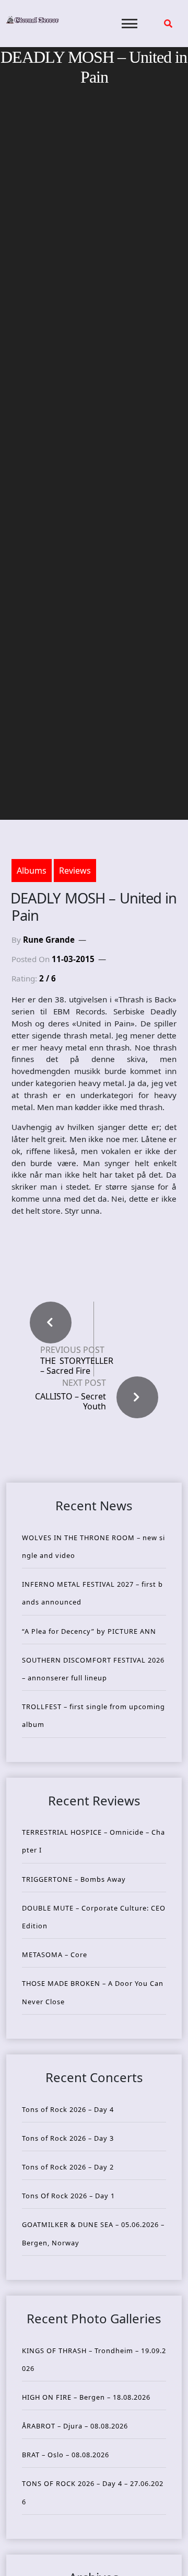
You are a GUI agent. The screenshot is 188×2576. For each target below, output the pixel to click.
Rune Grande (49, 940)
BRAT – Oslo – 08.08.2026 (66, 2455)
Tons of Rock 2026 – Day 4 (68, 2109)
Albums (32, 871)
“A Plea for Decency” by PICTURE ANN (89, 1631)
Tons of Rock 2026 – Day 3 (68, 2138)
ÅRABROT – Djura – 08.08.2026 (75, 2426)
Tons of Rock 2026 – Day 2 (68, 2167)
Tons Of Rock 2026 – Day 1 (68, 2196)
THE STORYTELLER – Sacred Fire (77, 1366)
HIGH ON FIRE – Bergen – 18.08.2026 (86, 2397)
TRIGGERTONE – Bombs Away (74, 1879)
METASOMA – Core (55, 1954)
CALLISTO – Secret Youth (70, 1401)
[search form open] (168, 24)
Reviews (75, 871)
